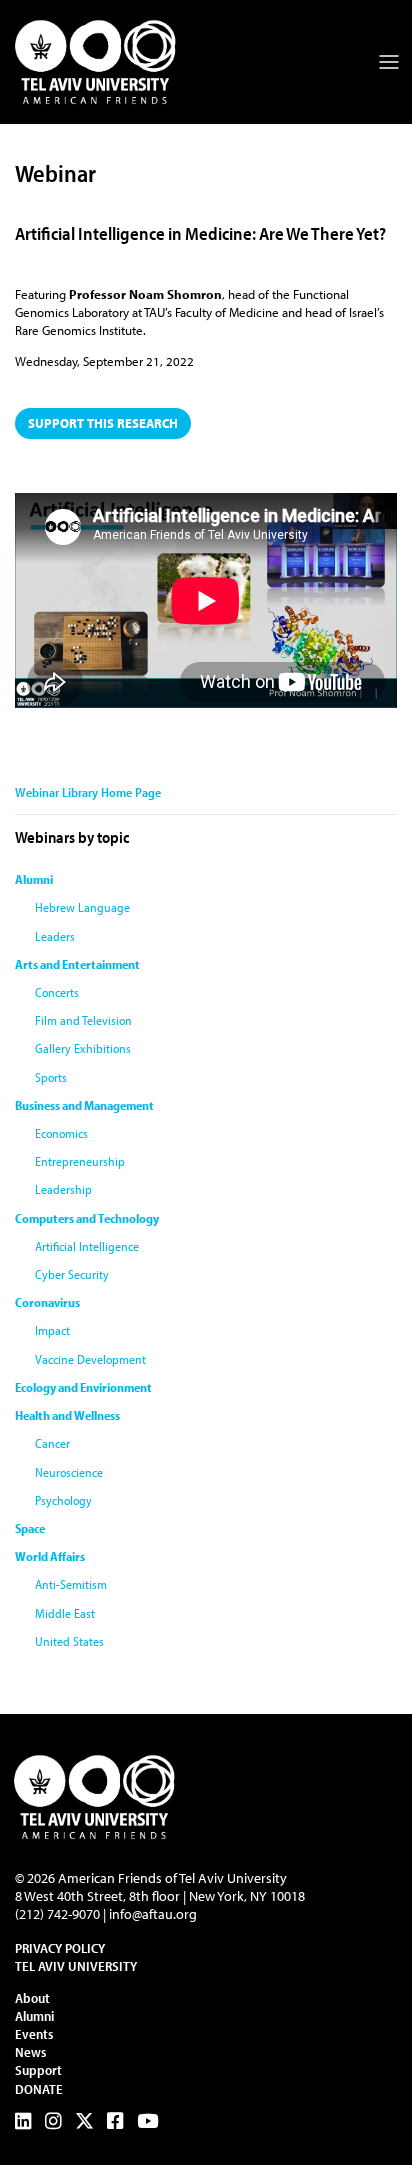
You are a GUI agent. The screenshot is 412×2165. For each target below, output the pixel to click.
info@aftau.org (153, 1914)
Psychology (63, 1500)
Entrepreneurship (80, 1161)
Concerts (57, 992)
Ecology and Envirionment (83, 1387)
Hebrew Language (82, 907)
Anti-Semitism (71, 1584)
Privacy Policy (60, 1948)
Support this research (103, 423)
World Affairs (50, 1556)
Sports (51, 1077)
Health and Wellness (67, 1415)
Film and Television (83, 1020)
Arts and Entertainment (77, 964)
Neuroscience (69, 1472)
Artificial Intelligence (87, 1246)
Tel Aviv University (76, 1966)
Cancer (52, 1443)
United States (69, 1641)
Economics (61, 1133)
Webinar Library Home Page (88, 792)
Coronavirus (47, 1302)
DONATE (39, 2089)
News (30, 2052)
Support (38, 2070)
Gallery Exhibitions (83, 1048)
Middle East (65, 1613)
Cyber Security (72, 1274)
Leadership (63, 1189)
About (32, 1998)
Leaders (55, 936)
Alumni (34, 879)
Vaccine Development (90, 1359)
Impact (52, 1330)
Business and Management (84, 1105)
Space (30, 1528)
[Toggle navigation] (389, 62)
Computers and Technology (87, 1218)
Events (34, 2034)
